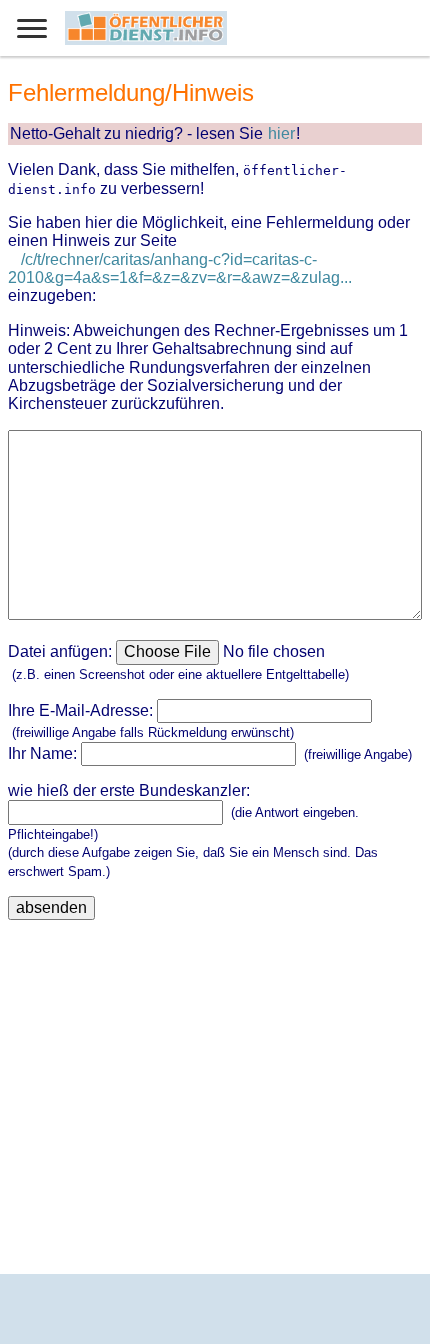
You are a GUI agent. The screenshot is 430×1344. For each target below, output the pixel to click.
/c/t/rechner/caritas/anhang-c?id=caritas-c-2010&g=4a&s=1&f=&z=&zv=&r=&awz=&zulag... (180, 268)
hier (281, 133)
